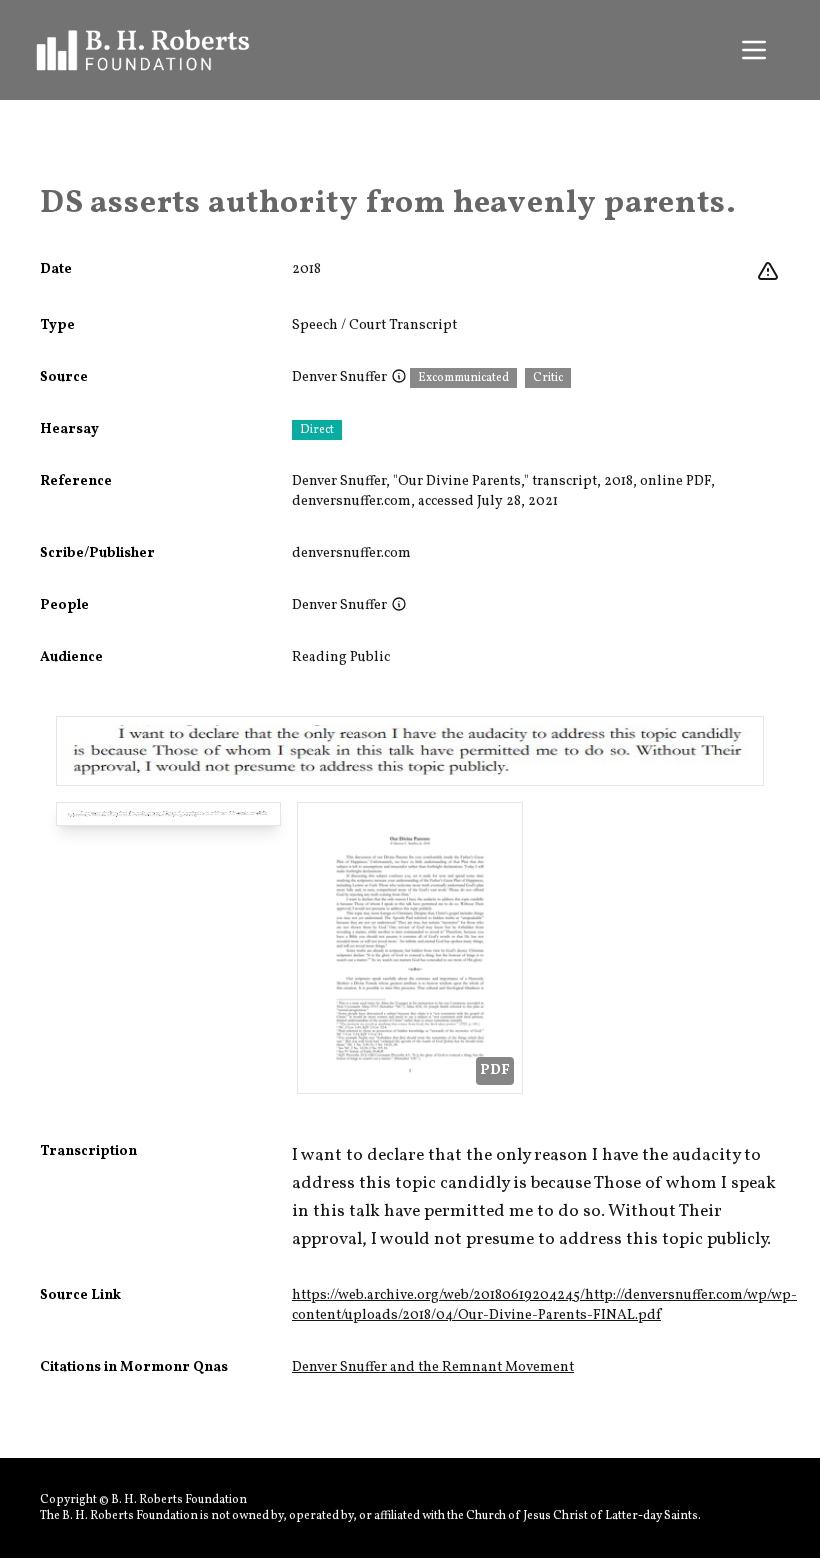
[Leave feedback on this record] (768, 272)
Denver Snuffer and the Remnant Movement (433, 1367)
